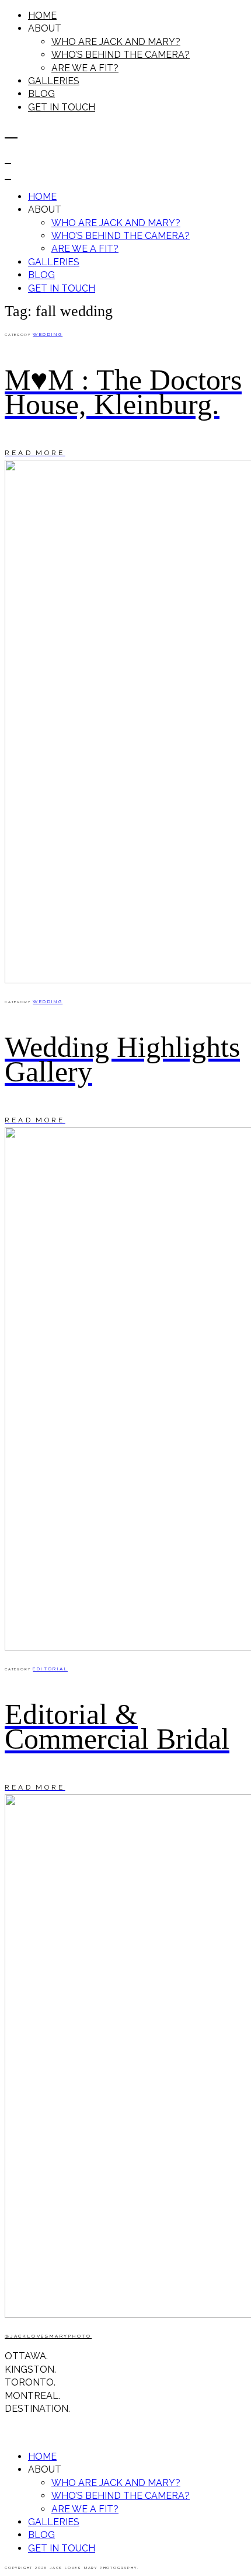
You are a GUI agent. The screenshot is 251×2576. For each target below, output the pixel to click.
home (42, 15)
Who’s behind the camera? (121, 55)
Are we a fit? (85, 68)
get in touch (62, 107)
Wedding (48, 334)
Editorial (50, 1669)
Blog (41, 94)
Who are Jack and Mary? (116, 42)
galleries (54, 81)
